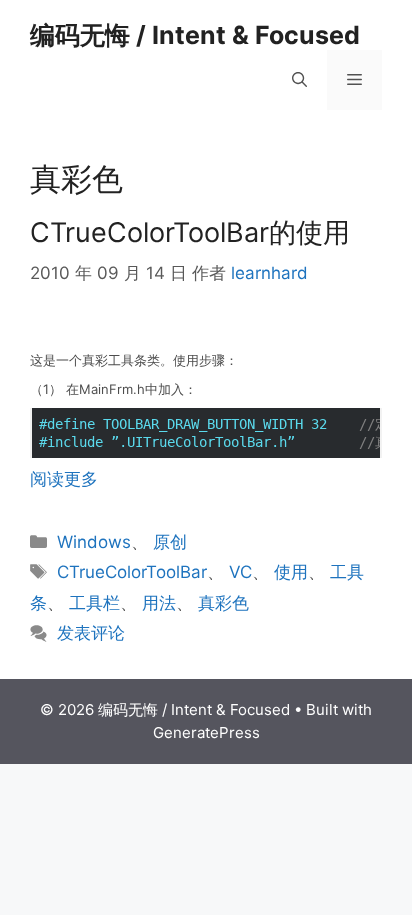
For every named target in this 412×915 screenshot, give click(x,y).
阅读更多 (64, 479)
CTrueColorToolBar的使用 (190, 232)
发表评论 (91, 633)
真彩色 (223, 603)
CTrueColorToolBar (132, 572)
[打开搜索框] (299, 80)
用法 (159, 603)
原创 (170, 542)
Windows (94, 542)
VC (240, 572)
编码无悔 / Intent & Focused (195, 35)
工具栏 (94, 603)
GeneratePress (206, 732)
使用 (291, 572)
